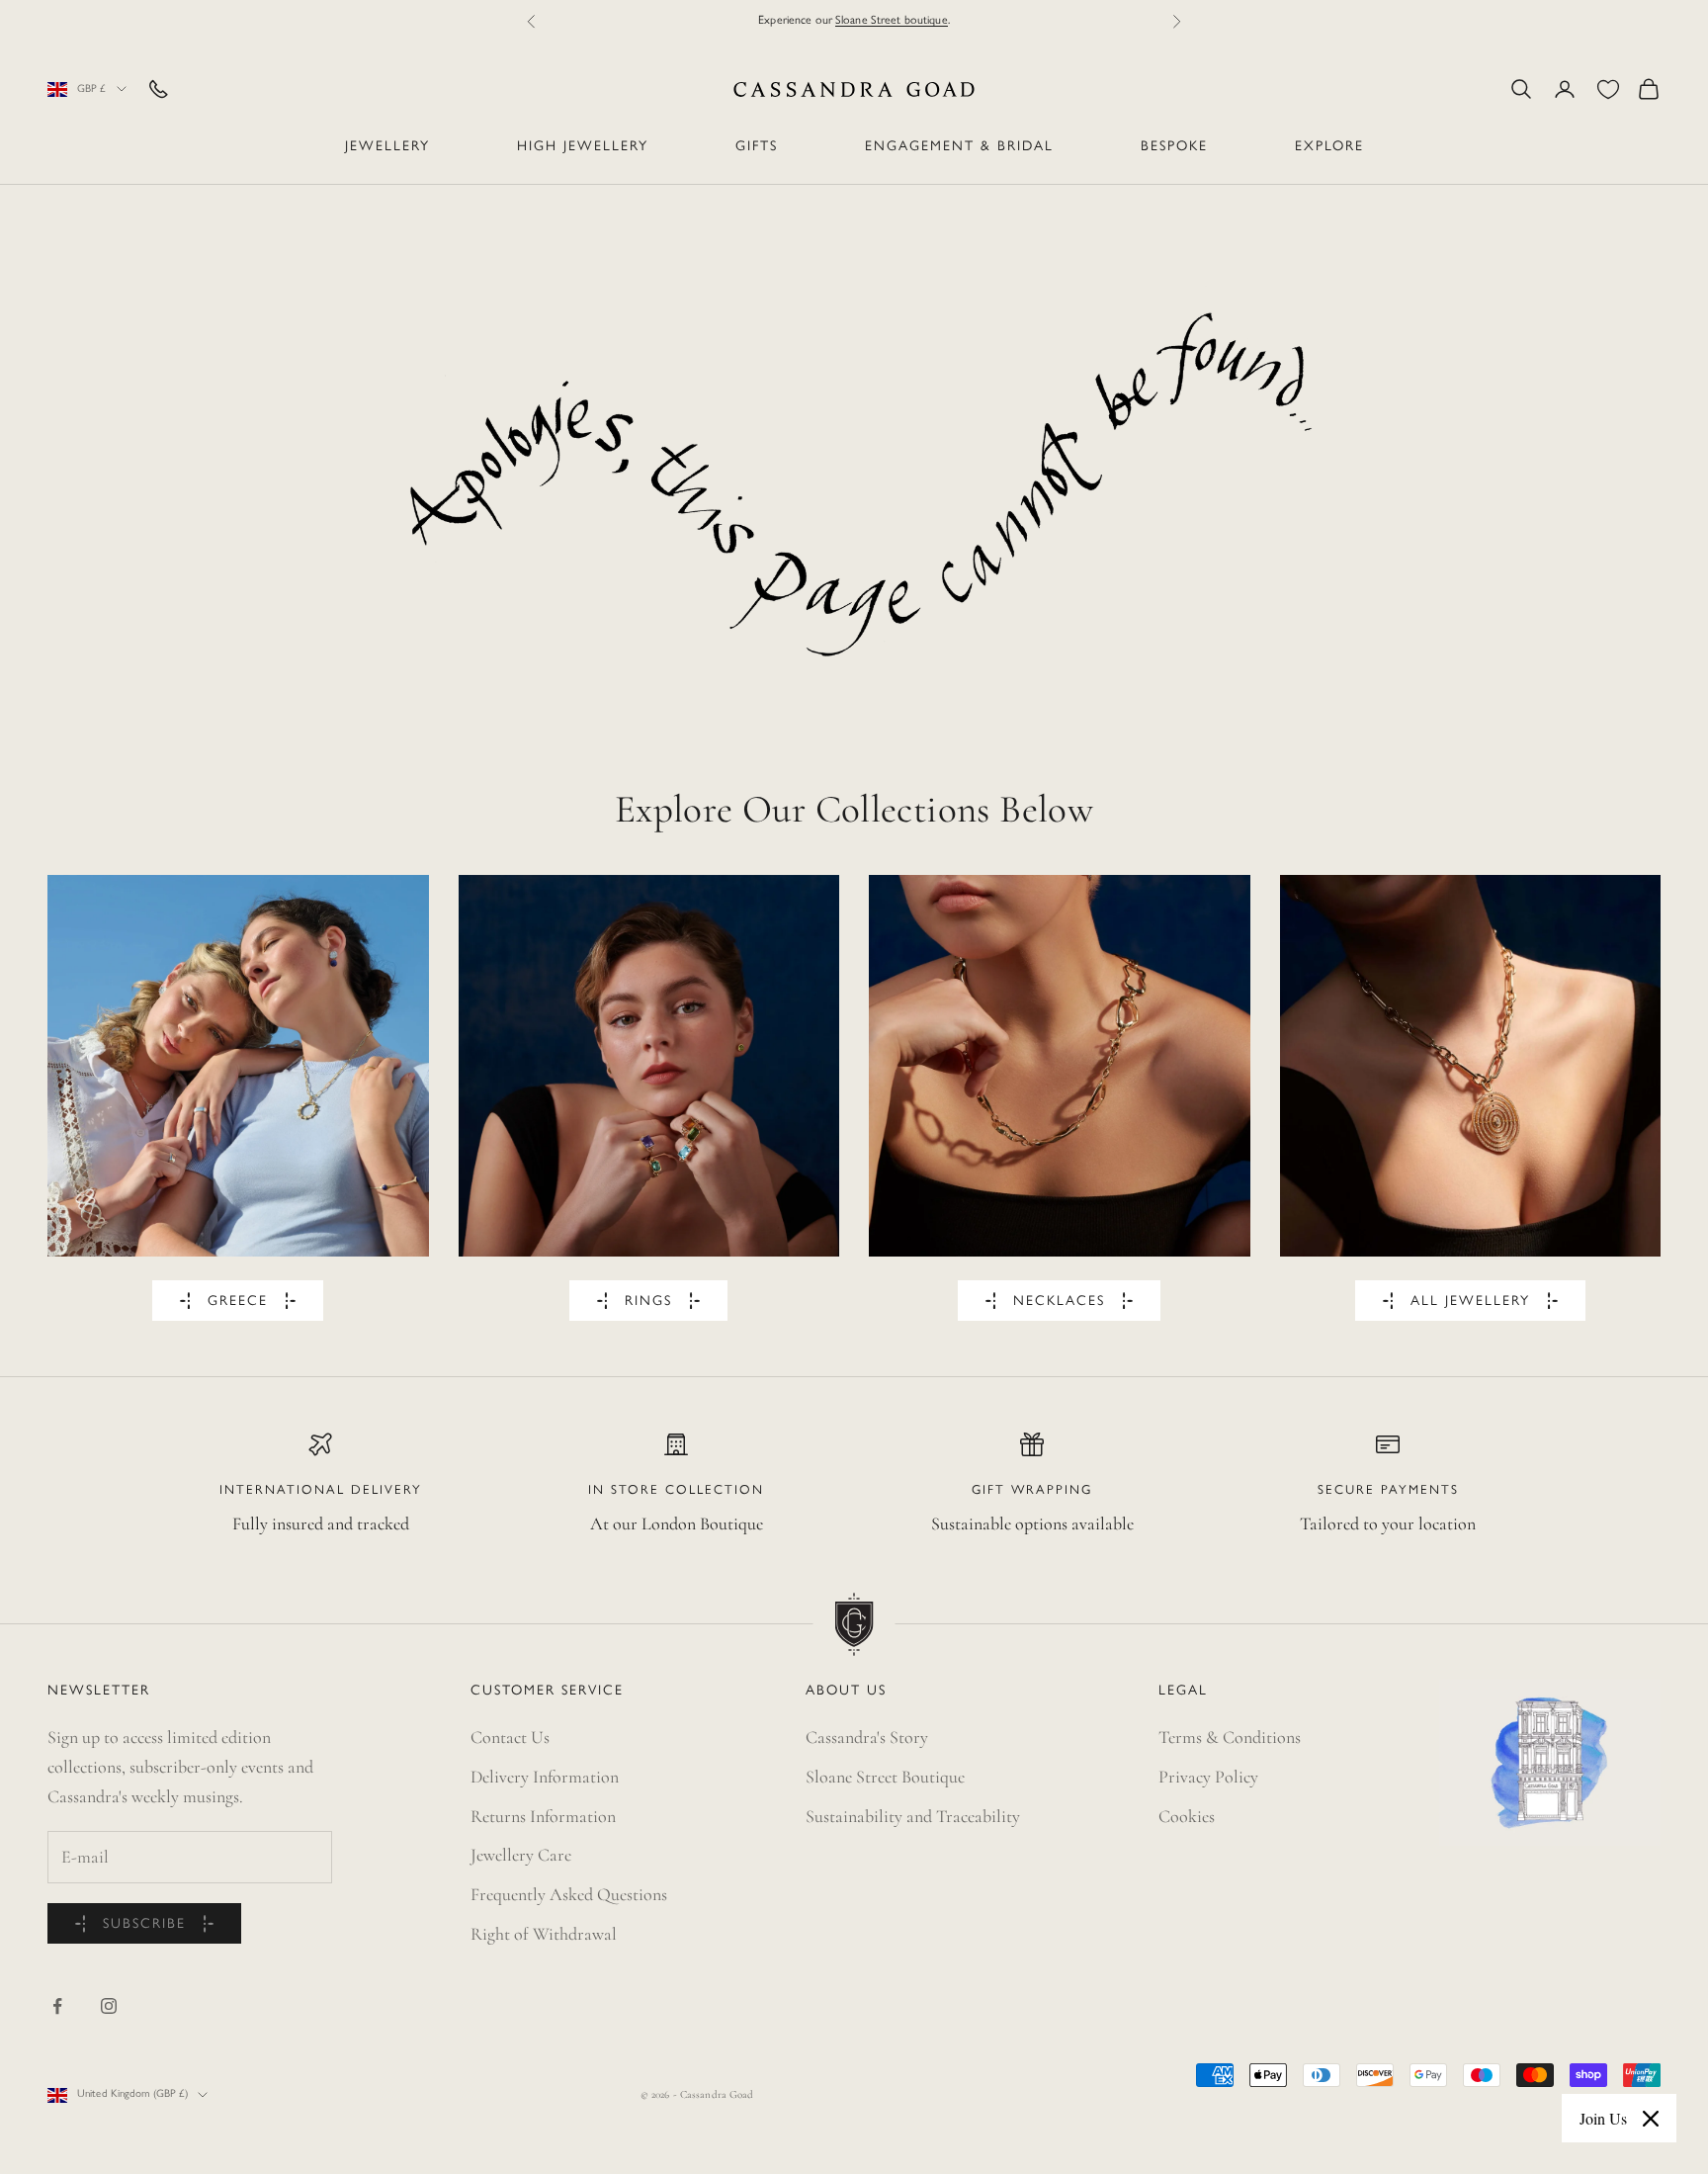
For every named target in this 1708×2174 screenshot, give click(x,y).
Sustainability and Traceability (913, 1816)
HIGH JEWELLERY (583, 147)
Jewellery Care (521, 1855)
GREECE (238, 1302)
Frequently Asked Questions (569, 1894)
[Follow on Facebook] (57, 2006)
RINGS (648, 1302)
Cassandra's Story (867, 1737)
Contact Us (510, 1737)
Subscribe (144, 1924)
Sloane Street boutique (892, 21)
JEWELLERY (387, 147)
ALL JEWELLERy (1470, 1302)
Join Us (1603, 2118)
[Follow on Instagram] (109, 2006)
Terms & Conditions (1230, 1737)
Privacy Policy (1208, 1777)
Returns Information (543, 1816)
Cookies (1187, 1816)
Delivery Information (545, 1777)
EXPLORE (1329, 147)
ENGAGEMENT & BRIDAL (959, 147)
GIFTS (757, 147)
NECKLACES (1059, 1302)
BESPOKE (1174, 147)
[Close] (1651, 2119)
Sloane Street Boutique (885, 1777)
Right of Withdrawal (544, 1934)
